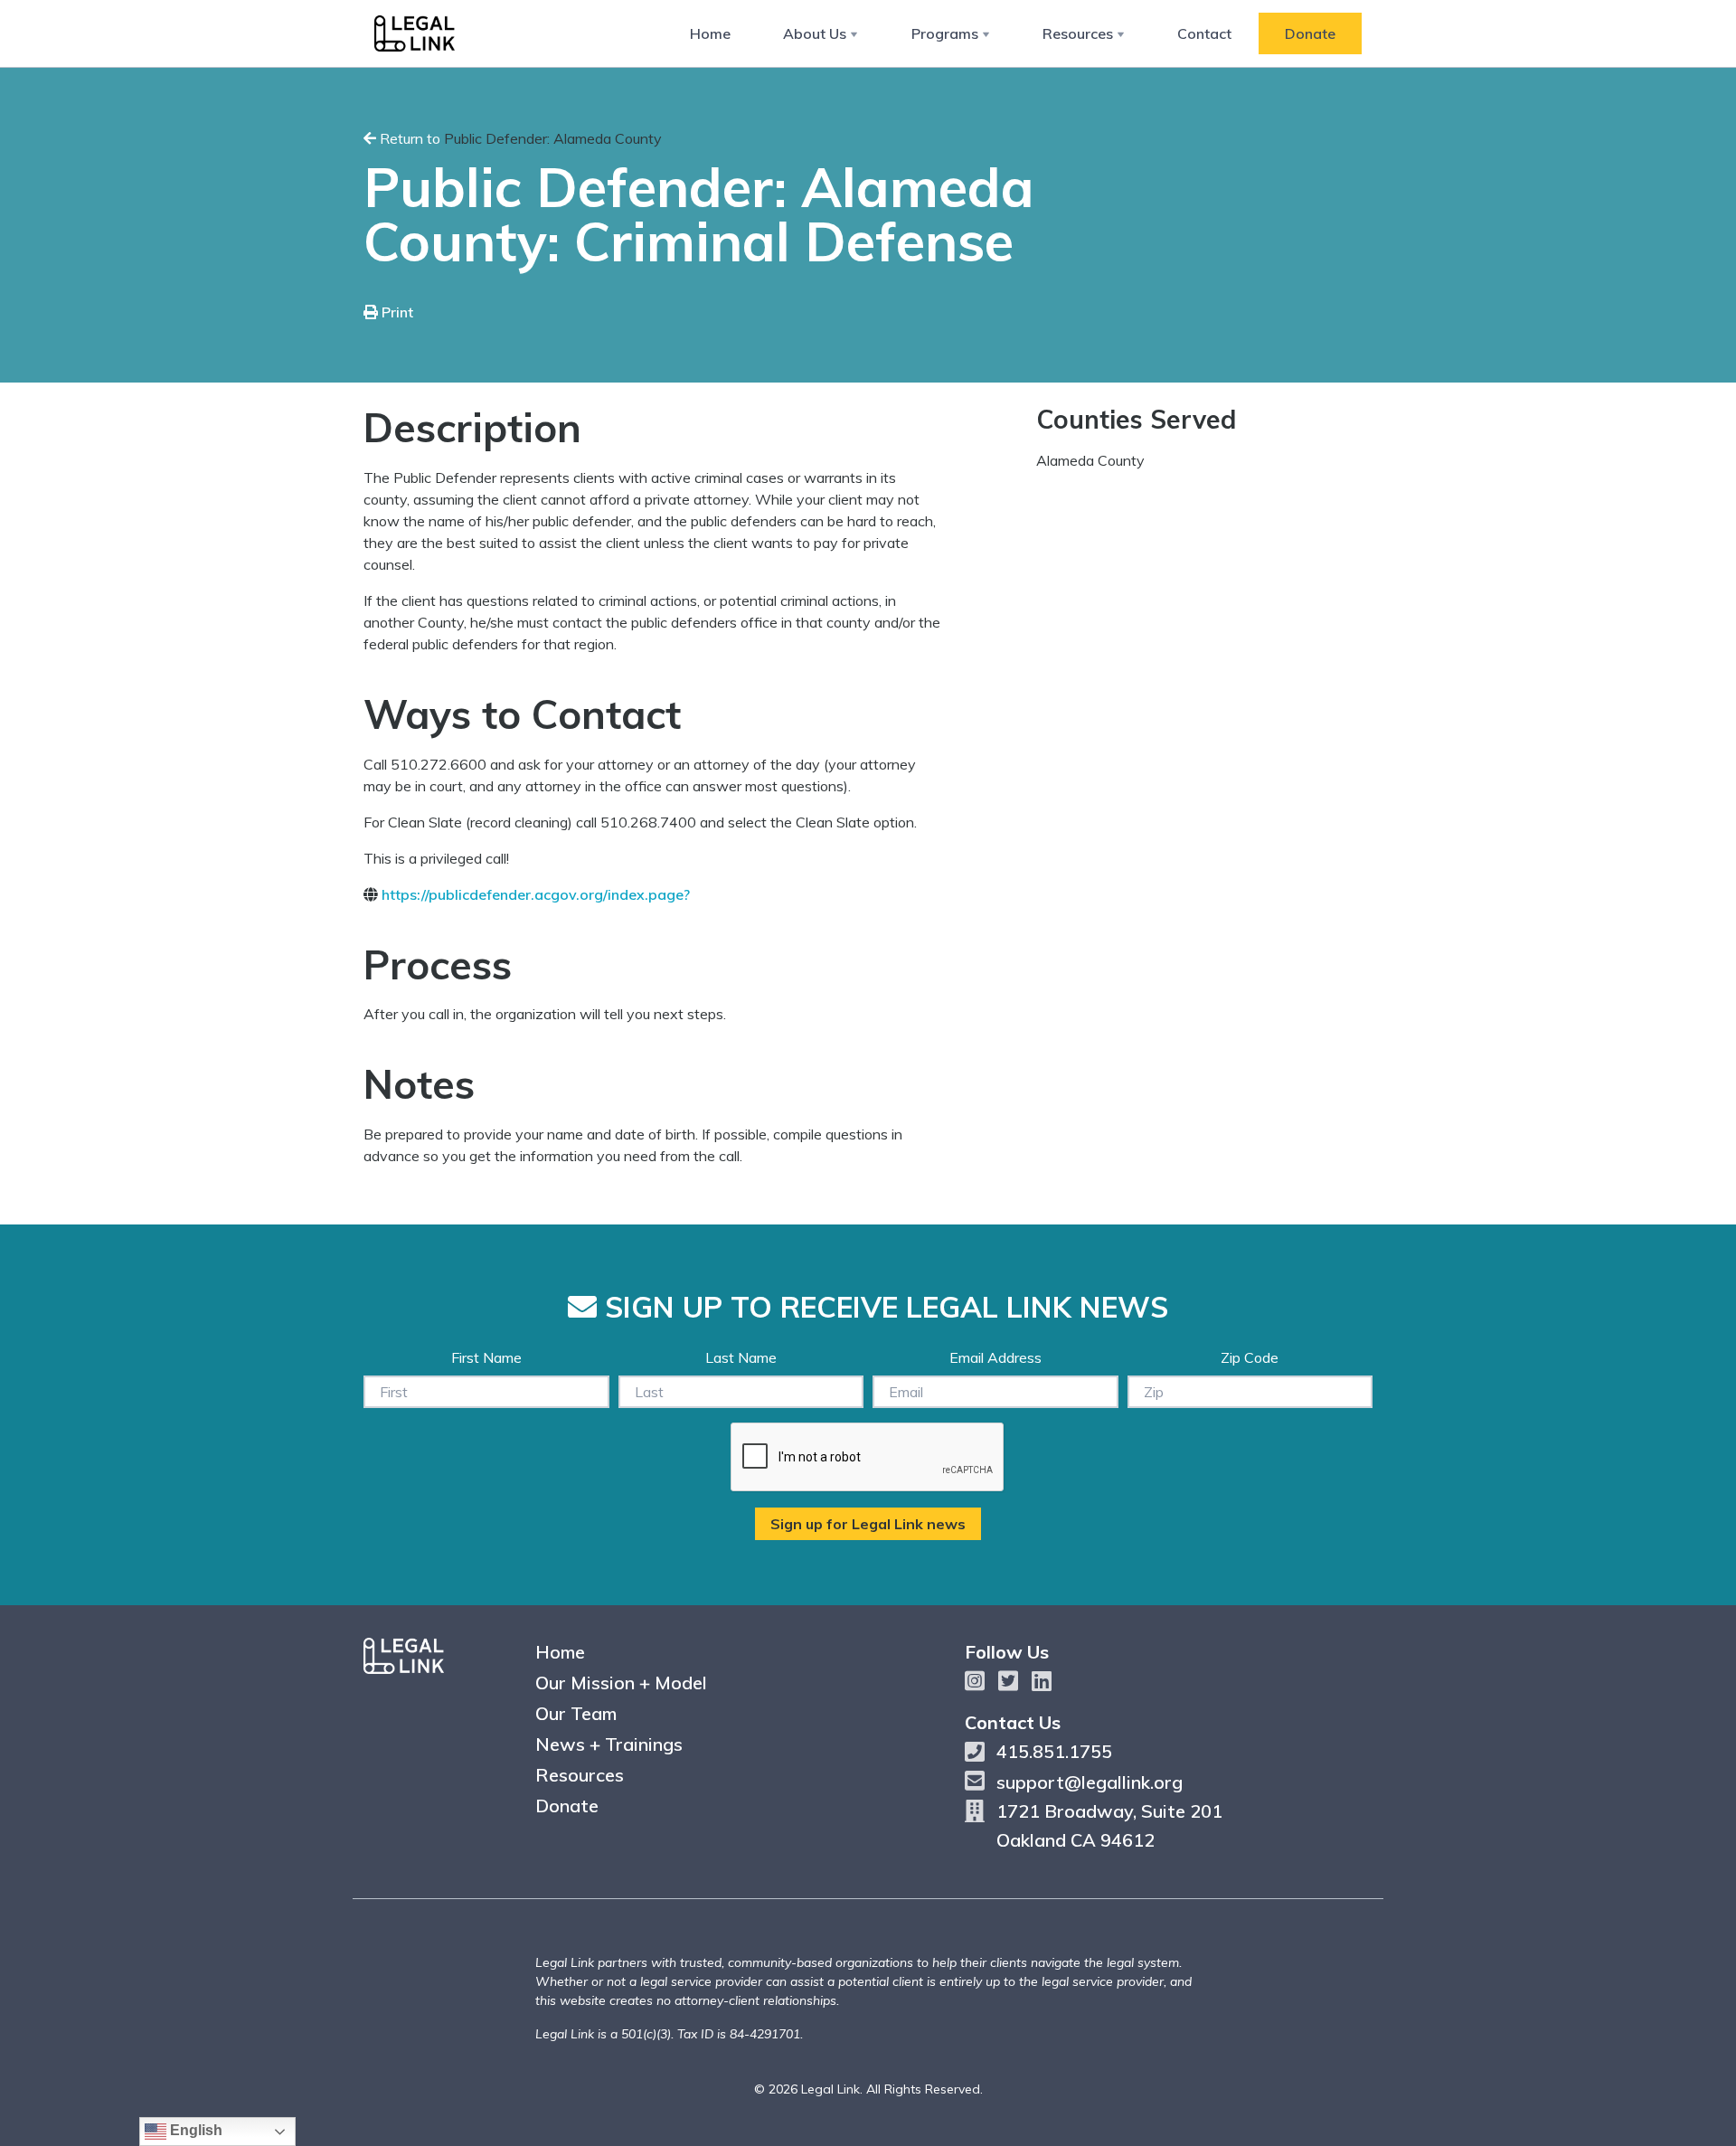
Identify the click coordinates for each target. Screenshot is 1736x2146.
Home (710, 33)
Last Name (741, 1357)
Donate (1310, 33)
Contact (1204, 33)
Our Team (576, 1713)
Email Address (995, 1357)
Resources (1078, 33)
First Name (486, 1357)
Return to (519, 138)
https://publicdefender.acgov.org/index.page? (536, 894)
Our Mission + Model (621, 1683)
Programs (945, 33)
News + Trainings (609, 1744)
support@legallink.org (1090, 1782)
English (194, 2130)
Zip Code (1250, 1357)
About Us (815, 33)
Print (396, 312)
